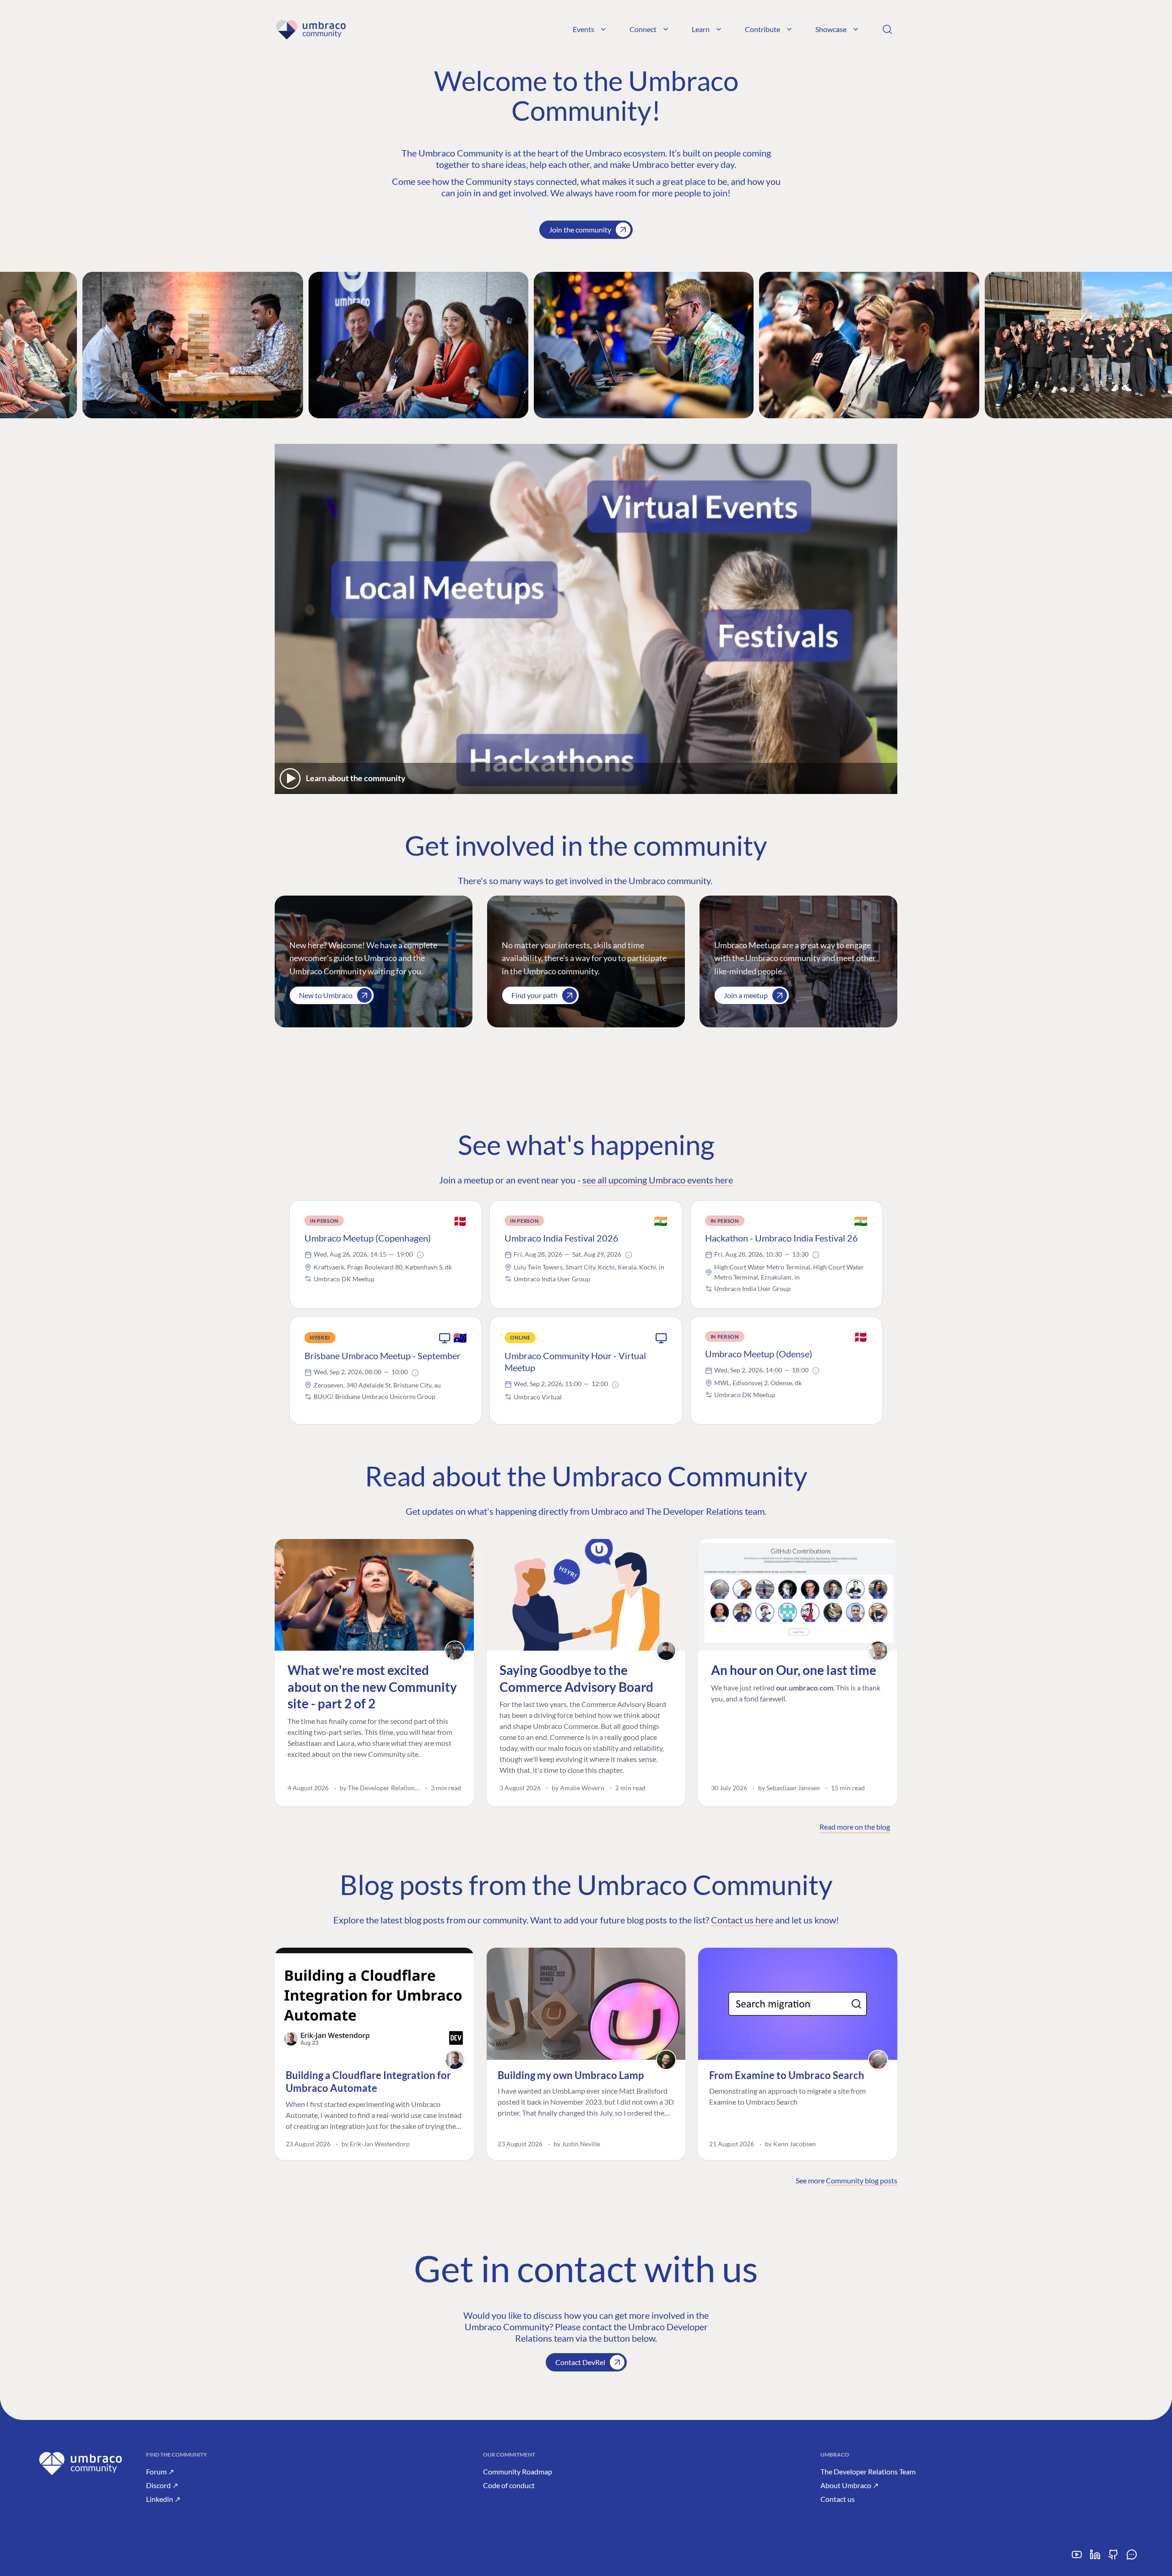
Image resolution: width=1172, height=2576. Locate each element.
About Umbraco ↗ (849, 2485)
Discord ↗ (162, 2485)
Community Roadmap (518, 2471)
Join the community (580, 230)
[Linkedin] (1095, 2558)
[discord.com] (1132, 2558)
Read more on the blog (855, 1827)
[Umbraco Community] (311, 29)
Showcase (831, 29)
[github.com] (1113, 2558)
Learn (701, 29)
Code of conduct (509, 2485)
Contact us (838, 2499)
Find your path (534, 995)
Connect (643, 29)
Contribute (762, 29)
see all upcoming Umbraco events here (658, 1180)
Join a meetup (746, 995)
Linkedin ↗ (163, 2499)
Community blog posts (862, 2180)
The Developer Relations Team (868, 2471)
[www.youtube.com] (1077, 2558)
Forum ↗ (160, 2471)
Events (583, 29)
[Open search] (887, 29)
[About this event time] (420, 1255)
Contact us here (742, 1920)
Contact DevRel (580, 2362)
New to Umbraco (326, 995)
